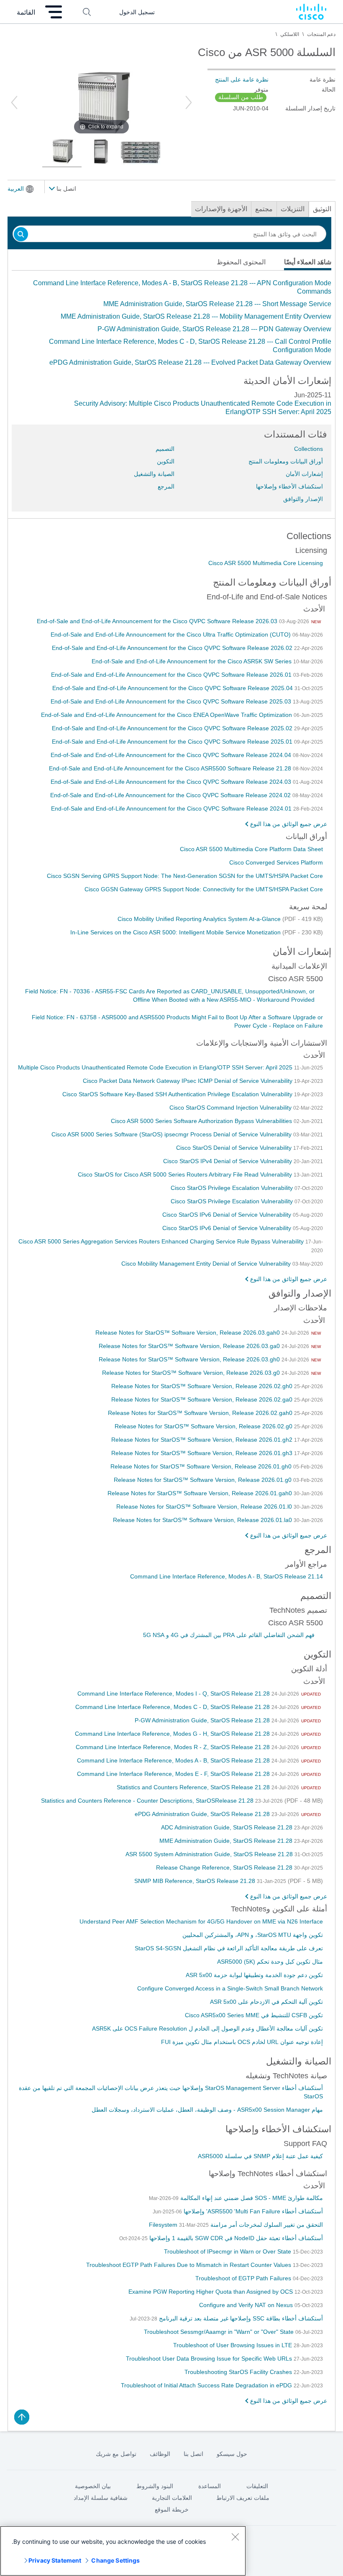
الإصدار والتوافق (303, 499)
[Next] (189, 102)
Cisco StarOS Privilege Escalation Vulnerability (233, 1188)
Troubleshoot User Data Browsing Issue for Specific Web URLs (210, 2359)
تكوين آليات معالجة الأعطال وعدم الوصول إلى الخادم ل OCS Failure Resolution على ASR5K (207, 2029)
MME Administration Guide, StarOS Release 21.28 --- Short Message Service (217, 304)
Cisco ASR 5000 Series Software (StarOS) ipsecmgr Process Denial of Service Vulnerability (172, 1134)
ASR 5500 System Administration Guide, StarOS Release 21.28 (210, 1854)
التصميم (165, 449)
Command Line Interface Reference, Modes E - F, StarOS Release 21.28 (174, 1774)
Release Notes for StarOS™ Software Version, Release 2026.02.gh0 (203, 1386)
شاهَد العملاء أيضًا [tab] (308, 262)
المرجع (166, 486)
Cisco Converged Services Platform (276, 862)
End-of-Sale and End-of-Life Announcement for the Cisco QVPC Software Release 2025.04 (173, 688)
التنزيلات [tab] (293, 209)
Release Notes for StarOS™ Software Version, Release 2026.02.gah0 (201, 1413)
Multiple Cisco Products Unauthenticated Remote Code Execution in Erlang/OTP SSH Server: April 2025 (156, 1067)
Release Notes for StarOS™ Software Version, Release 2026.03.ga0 (190, 1346)
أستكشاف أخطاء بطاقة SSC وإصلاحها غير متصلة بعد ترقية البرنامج (240, 2318)
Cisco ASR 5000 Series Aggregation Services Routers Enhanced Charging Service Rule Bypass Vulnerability (162, 1241)
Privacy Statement (55, 2560)
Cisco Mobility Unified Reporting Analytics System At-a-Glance (200, 919)
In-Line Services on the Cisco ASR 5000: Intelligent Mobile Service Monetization (176, 932)
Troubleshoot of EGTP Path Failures (244, 2278)
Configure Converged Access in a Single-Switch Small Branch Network (230, 1988)
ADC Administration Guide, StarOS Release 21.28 (228, 1827)
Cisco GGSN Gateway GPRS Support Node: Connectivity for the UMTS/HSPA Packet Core (204, 889)
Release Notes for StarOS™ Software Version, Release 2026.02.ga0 (203, 1399)
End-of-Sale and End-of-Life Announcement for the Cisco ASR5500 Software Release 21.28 (171, 768)
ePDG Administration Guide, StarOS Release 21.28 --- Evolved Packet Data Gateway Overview (190, 362)
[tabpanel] (171, 323)
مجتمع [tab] (264, 209)
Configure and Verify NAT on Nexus (247, 2305)
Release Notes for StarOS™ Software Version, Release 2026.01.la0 (203, 1520)
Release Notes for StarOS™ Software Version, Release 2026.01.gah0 (201, 1493)
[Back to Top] (22, 2417)
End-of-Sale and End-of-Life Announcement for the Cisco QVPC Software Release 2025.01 (173, 742)
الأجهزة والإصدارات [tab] (221, 209)
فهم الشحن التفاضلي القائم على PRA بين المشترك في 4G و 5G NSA (229, 1635)
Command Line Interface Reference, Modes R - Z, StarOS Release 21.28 (174, 1747)
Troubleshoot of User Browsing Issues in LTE (233, 2345)
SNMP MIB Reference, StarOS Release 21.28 (196, 1881)
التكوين (166, 461)
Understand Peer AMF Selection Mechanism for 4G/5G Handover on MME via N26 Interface (201, 1921)
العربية (16, 189)
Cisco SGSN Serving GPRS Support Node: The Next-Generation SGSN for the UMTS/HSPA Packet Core (185, 876)
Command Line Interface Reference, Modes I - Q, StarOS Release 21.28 (174, 1693)
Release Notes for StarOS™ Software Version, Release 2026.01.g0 (203, 1480)
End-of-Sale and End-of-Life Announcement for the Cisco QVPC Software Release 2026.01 (172, 675)
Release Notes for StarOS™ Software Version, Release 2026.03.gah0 (188, 1333)
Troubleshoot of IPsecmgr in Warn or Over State (228, 2251)
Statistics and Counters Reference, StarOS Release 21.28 (194, 1787)
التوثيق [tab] (322, 209)
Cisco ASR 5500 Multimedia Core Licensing (266, 563)
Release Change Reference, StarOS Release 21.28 (225, 1867)
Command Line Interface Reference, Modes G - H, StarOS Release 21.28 (173, 1734)
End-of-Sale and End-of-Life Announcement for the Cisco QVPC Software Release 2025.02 (173, 728)
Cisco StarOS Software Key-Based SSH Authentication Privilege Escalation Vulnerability (178, 1094)
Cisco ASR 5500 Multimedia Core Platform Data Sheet (251, 849)
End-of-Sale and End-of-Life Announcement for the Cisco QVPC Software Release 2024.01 (172, 808)
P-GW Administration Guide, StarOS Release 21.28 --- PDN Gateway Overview (214, 329)
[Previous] (14, 102)
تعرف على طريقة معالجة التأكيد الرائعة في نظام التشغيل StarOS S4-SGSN (229, 1948)
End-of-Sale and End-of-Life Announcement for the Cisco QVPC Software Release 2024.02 (171, 795)
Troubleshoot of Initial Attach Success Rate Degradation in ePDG (207, 2385)
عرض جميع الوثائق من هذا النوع (289, 824)
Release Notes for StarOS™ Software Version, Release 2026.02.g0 (204, 1426)
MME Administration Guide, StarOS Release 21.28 (227, 1841)
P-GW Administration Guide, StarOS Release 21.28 (203, 1720)
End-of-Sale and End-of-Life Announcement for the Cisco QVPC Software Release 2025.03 (172, 701)
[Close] (235, 2537)
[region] (123, 2551)
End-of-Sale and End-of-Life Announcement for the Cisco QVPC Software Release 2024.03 (172, 782)
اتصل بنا (65, 189)
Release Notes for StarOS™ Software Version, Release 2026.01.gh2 (203, 1440)
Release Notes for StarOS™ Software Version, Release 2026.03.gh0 (190, 1359)
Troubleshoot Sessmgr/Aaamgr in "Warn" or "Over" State (220, 2332)
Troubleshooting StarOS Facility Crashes (239, 2372)
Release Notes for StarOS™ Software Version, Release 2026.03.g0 (192, 1373)
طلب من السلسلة (241, 97)
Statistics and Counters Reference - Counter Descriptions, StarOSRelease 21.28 (148, 1801)
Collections (308, 449)
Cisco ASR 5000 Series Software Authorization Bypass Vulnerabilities (202, 1121)
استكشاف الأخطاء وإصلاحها (289, 486)
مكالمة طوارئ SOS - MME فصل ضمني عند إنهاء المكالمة (251, 2198)
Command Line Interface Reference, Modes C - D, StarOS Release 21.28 (173, 1707)
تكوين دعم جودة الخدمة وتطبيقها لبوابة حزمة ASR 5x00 (254, 1975)
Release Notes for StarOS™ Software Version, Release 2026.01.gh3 (203, 1453)
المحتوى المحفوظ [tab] (241, 262)
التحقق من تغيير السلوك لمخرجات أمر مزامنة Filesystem (236, 2225)
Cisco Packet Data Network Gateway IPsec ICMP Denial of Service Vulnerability (188, 1081)
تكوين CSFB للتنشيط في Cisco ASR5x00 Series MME (254, 2015)
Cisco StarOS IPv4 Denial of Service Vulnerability (228, 1161)
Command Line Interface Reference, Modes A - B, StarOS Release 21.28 (174, 1760)
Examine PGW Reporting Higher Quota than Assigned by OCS (211, 2292)
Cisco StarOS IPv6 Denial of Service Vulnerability (228, 1215)
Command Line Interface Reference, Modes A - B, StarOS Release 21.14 (227, 1576)
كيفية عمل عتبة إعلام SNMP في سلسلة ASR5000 (260, 2156)
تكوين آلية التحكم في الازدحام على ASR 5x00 (266, 2002)
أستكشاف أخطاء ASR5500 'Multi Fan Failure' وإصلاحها (252, 2211)
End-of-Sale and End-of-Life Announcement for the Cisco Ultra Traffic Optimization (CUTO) (171, 634)
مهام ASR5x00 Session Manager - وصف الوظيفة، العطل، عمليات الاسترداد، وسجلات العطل (207, 2110)
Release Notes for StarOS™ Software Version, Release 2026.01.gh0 (202, 1466)
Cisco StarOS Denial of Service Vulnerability (235, 1148)
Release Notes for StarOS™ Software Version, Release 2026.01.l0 (205, 1507)
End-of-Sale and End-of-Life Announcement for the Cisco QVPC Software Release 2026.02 (173, 648)
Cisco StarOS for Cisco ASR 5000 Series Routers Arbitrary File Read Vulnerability (186, 1174)
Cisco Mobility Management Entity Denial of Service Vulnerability (207, 1264)
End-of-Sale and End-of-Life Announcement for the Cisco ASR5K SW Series (192, 661)
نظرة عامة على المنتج (242, 79)
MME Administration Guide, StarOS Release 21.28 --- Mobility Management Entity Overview (196, 316)
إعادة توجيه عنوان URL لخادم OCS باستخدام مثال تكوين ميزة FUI (242, 2042)
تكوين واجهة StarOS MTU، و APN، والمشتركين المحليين (253, 1935)
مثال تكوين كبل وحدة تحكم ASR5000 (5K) (270, 1962)
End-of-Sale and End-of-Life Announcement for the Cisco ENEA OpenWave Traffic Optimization (167, 715)
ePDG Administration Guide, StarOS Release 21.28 (203, 1814)
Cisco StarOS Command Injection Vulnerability (231, 1108)
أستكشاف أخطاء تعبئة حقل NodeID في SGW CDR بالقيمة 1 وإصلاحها (235, 2238)
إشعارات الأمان (304, 474)
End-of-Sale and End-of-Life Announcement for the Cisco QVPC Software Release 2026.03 (158, 621)
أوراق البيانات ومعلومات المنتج (286, 461)
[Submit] (21, 235)
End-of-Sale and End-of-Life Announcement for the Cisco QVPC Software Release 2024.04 (172, 755)
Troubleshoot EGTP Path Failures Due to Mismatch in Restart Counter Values (189, 2265)
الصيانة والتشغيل (154, 474)
